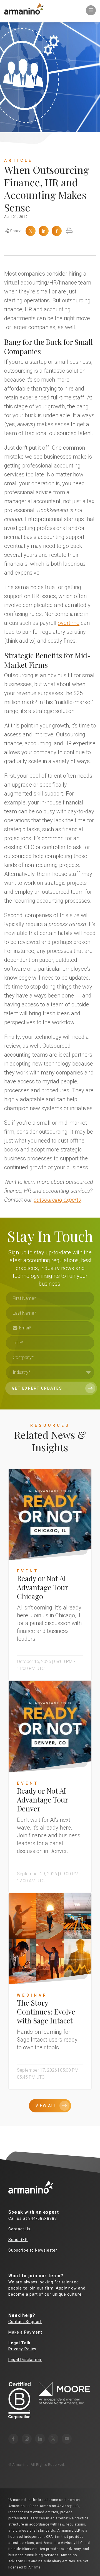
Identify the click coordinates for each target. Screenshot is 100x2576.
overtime (69, 623)
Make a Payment (25, 2332)
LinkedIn (44, 231)
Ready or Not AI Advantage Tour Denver (42, 1800)
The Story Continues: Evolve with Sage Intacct (46, 2012)
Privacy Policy (22, 2349)
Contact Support (25, 2322)
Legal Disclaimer (25, 2360)
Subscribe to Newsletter (33, 2250)
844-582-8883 (43, 2218)
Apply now (66, 2288)
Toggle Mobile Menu (91, 10)
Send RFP (18, 2240)
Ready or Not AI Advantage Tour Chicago (42, 1587)
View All (46, 2106)
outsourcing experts (57, 1200)
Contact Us (19, 2229)
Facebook (57, 231)
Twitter (31, 231)
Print (69, 231)
